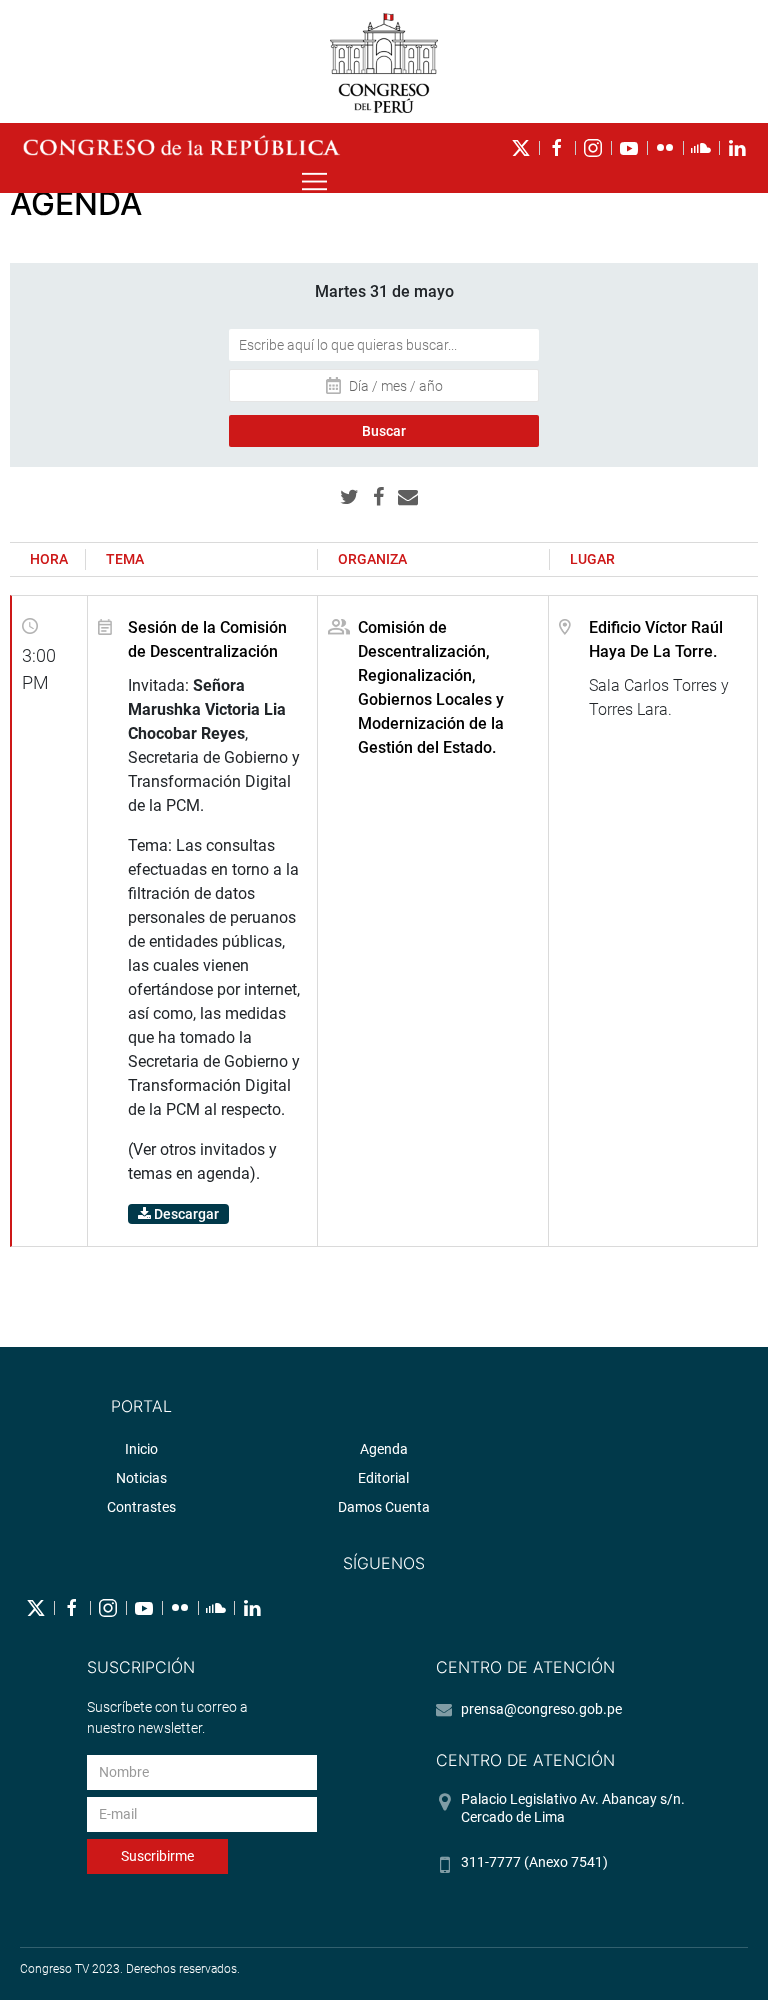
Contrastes (141, 1507)
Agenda (384, 1449)
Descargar (185, 1214)
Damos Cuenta (384, 1507)
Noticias (141, 1478)
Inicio (141, 1449)
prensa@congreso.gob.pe (541, 1709)
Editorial (383, 1478)
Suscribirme (157, 1856)
